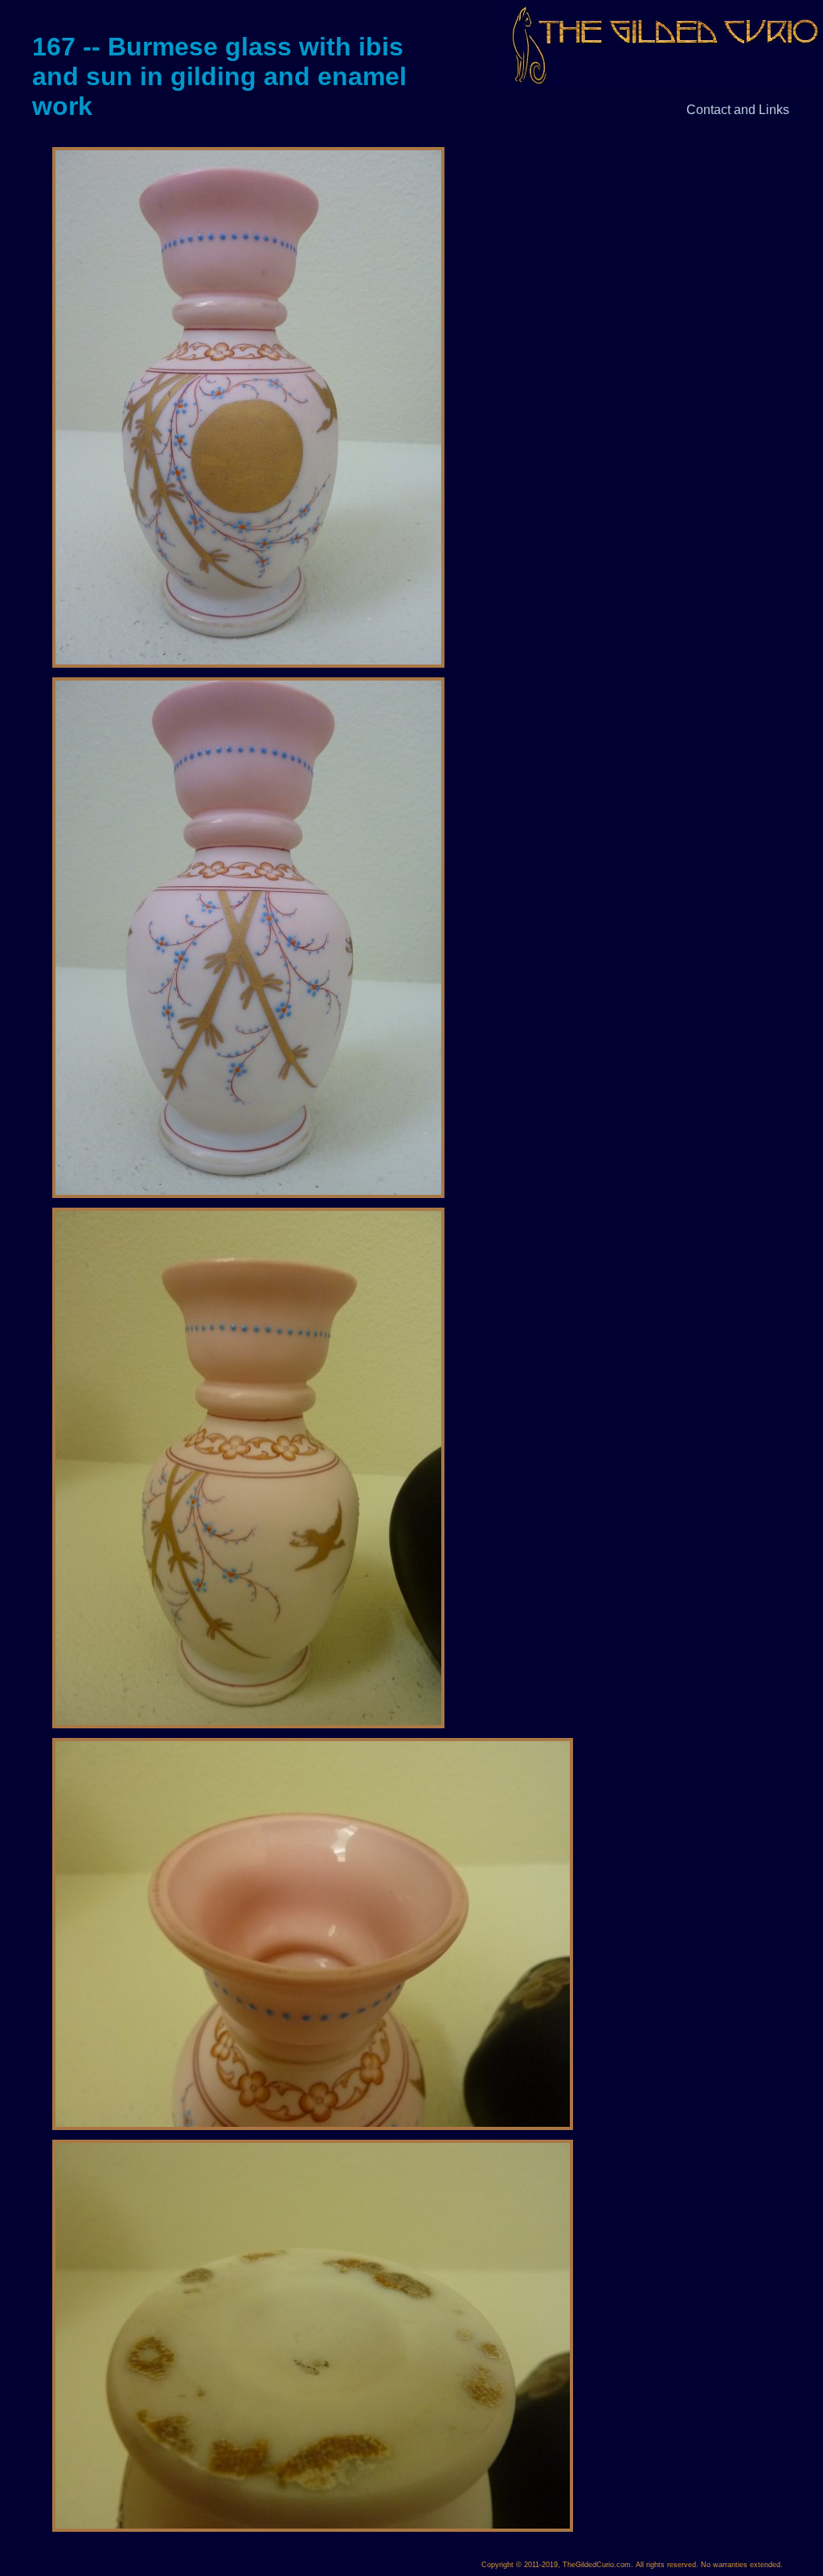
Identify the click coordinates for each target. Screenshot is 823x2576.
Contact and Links (738, 110)
